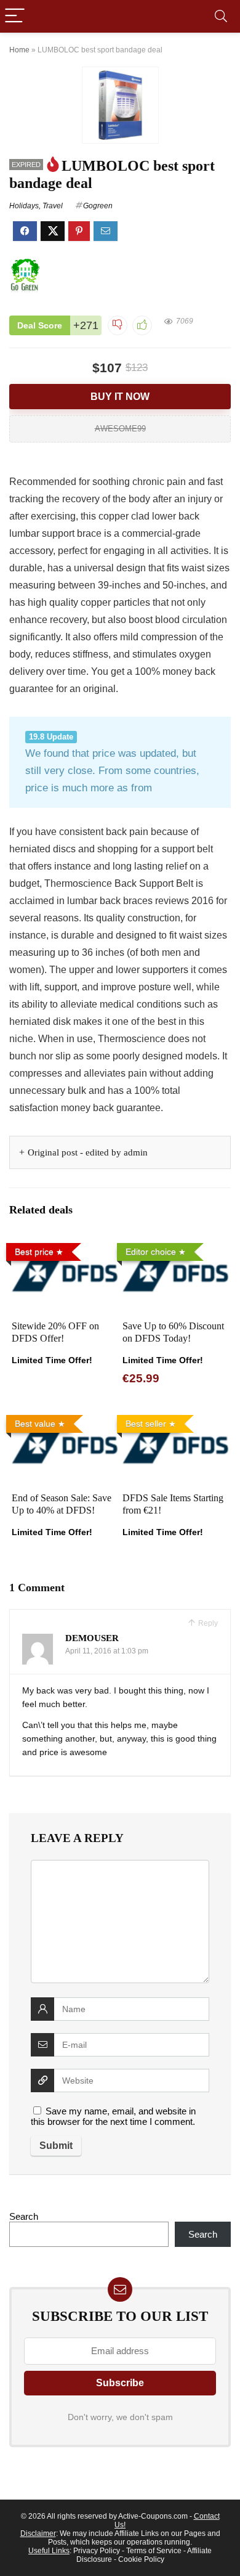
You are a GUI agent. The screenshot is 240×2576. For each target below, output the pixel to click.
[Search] (221, 16)
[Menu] (15, 16)
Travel (53, 206)
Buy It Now (120, 397)
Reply (207, 1623)
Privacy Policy (97, 2551)
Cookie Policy (141, 2559)
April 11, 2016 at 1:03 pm (107, 1651)
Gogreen (98, 206)
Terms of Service (154, 2551)
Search (24, 2216)
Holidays (24, 206)
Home (19, 50)
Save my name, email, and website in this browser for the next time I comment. (113, 2116)
